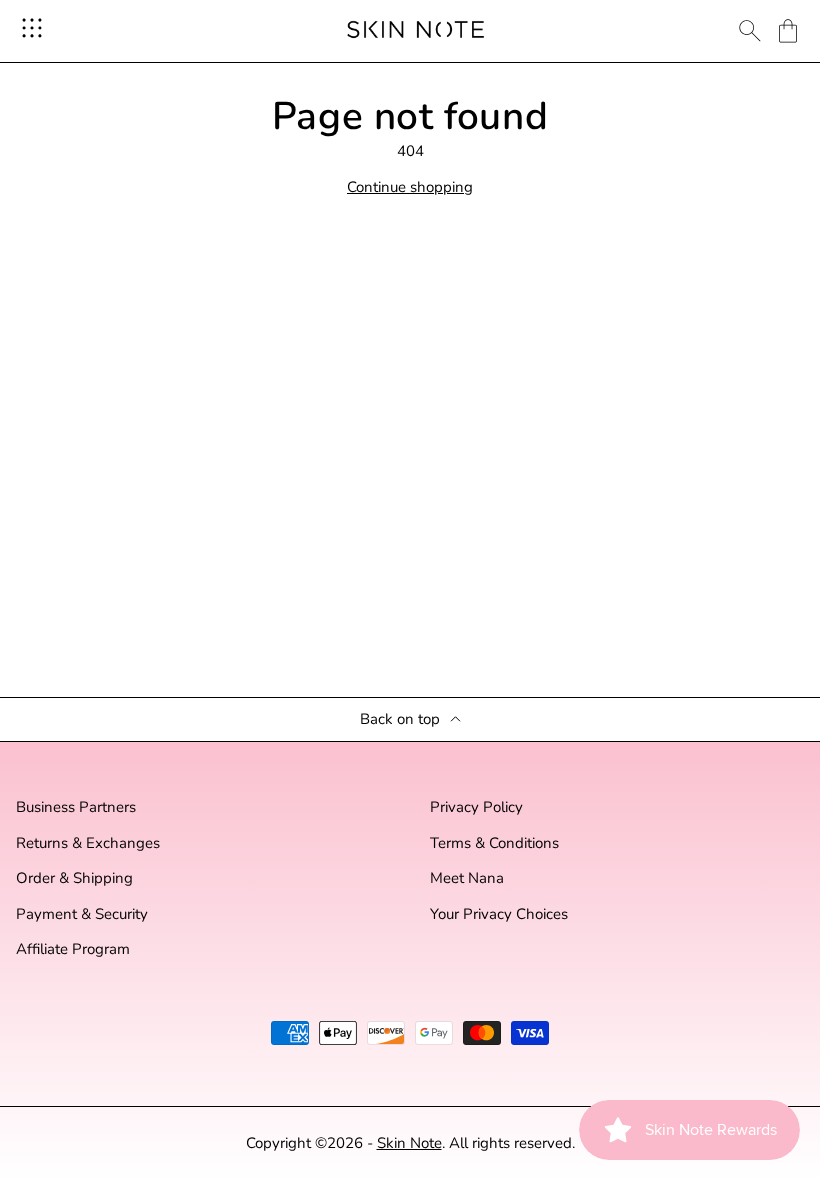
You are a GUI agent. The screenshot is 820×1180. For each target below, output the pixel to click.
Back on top (400, 719)
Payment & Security (82, 914)
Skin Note (409, 1143)
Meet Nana (467, 878)
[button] (788, 31)
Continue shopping (410, 187)
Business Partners (76, 807)
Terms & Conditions (494, 843)
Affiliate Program (73, 949)
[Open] (32, 28)
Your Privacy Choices (499, 914)
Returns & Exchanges (88, 843)
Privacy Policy (476, 807)
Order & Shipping (74, 878)
